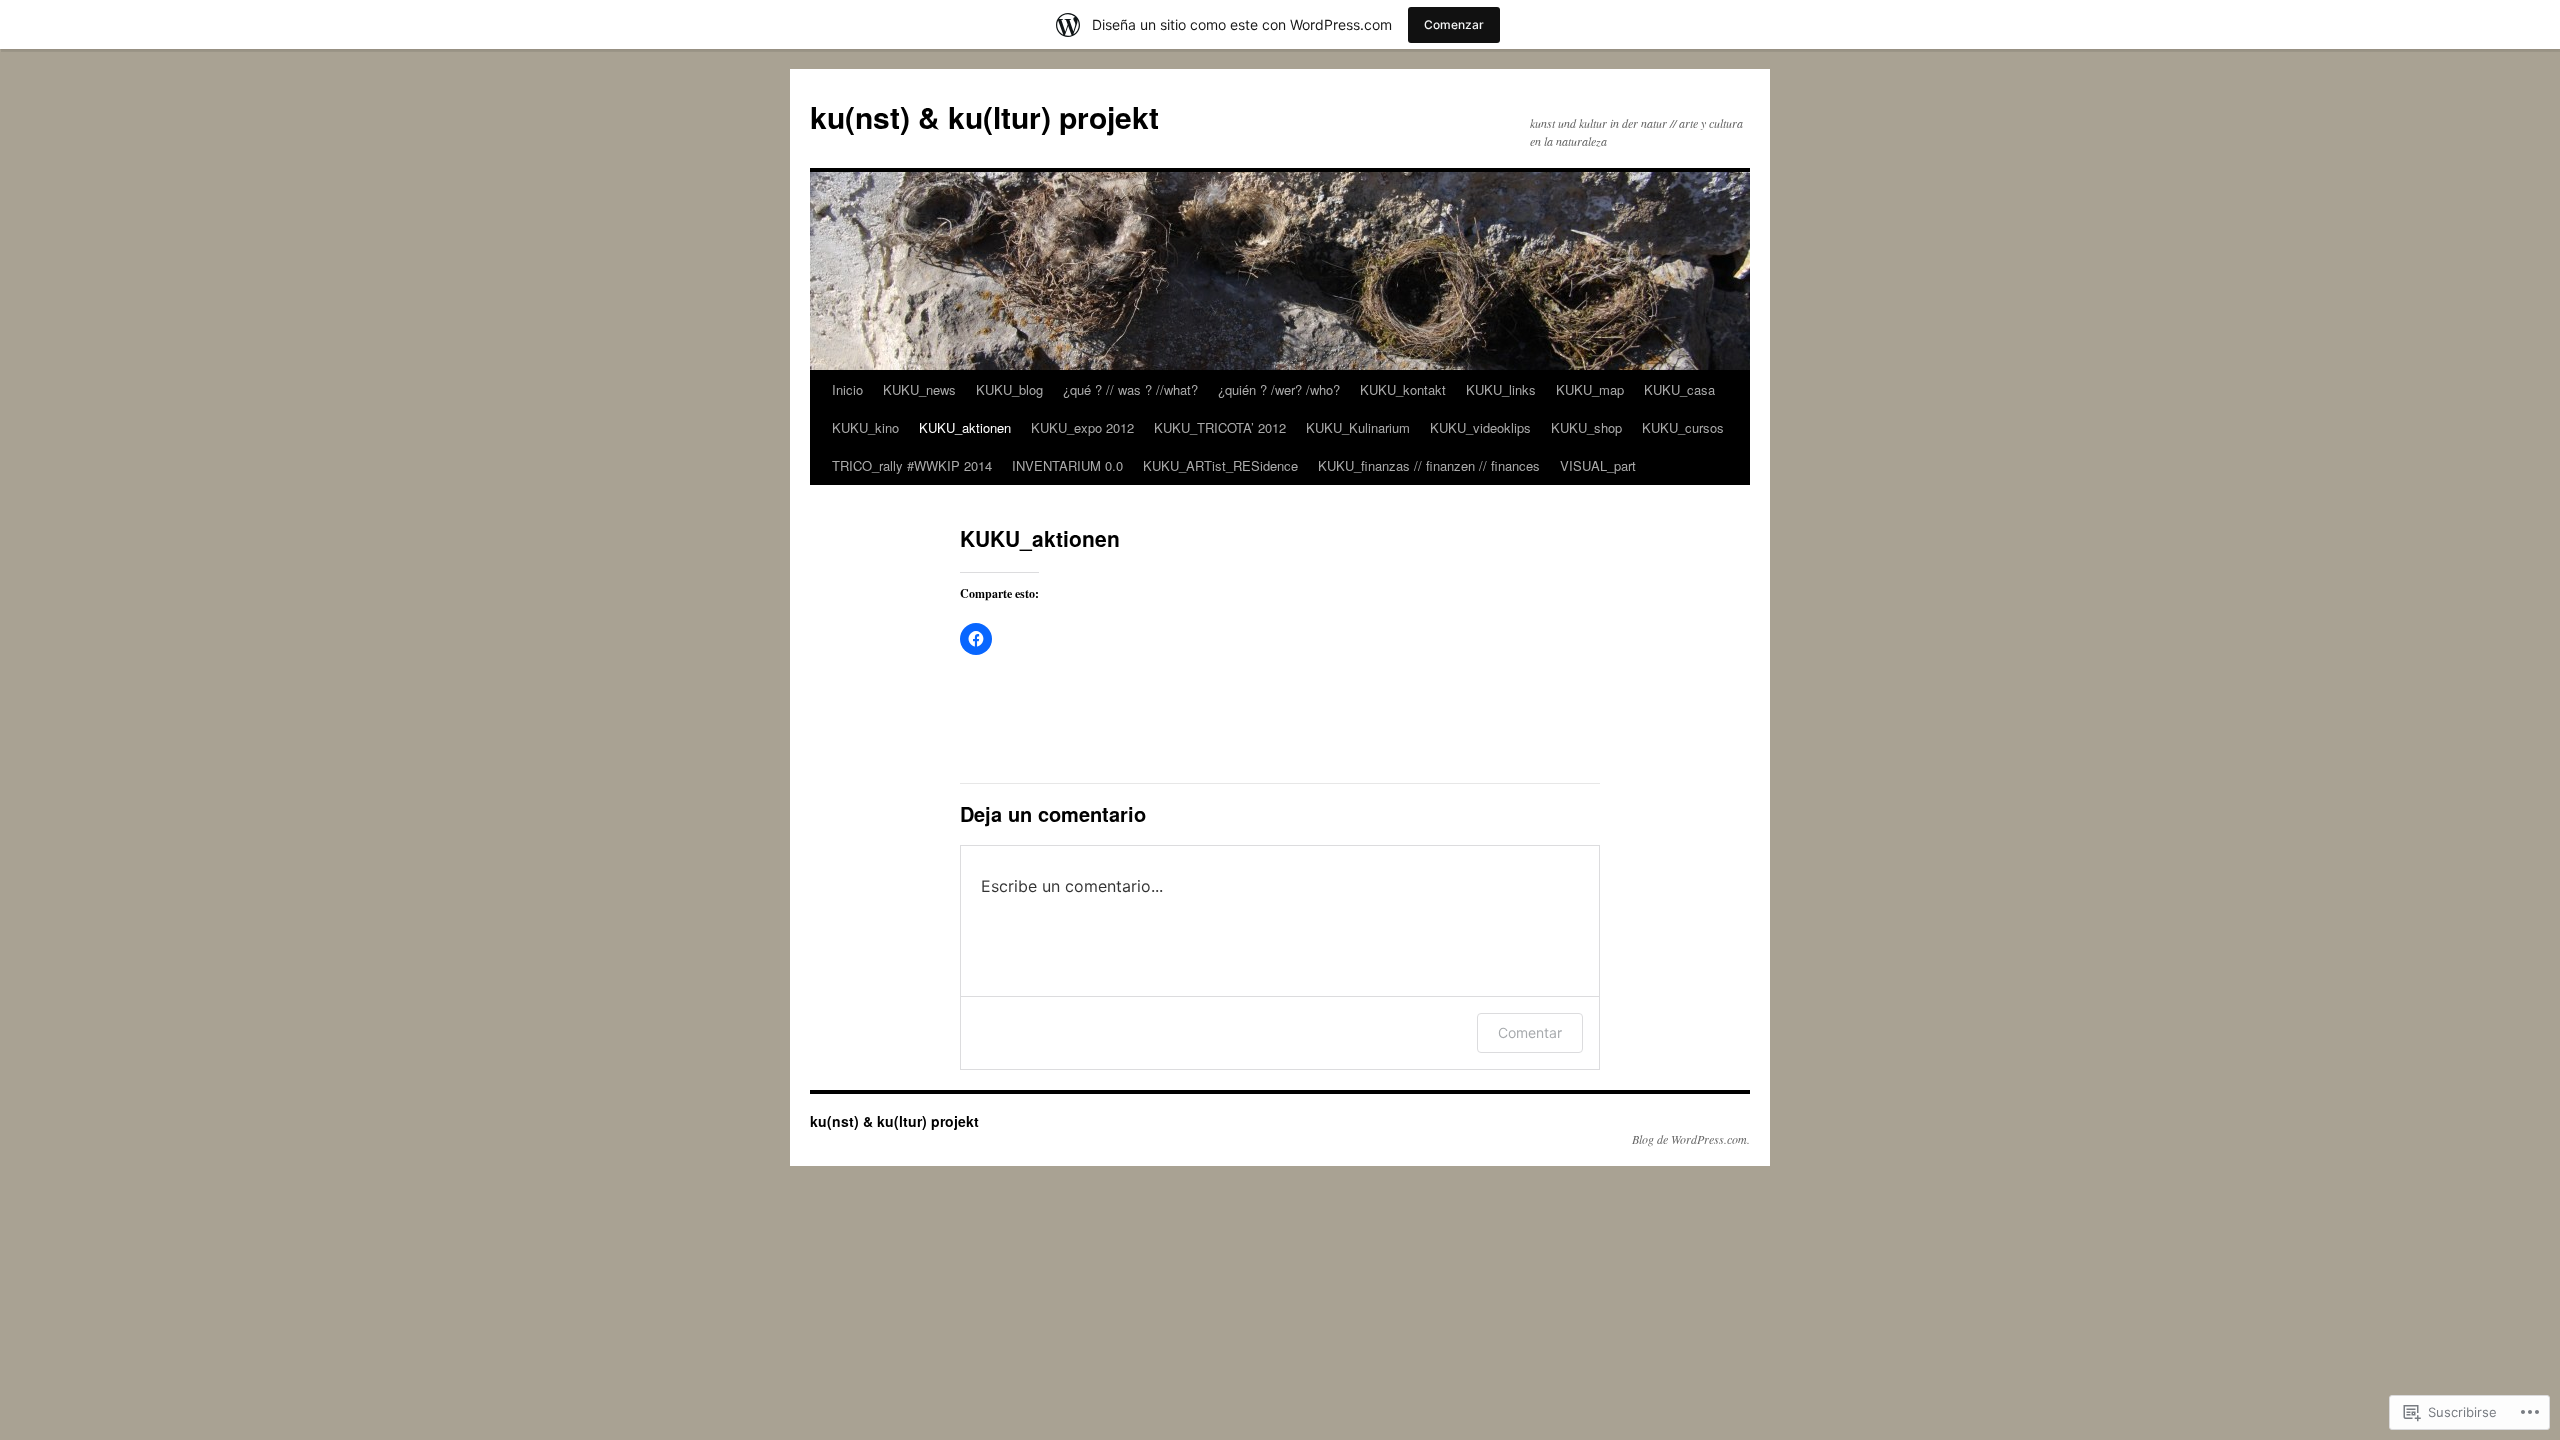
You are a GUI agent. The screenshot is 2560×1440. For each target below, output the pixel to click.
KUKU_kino (865, 427)
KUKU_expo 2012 (1082, 427)
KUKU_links (1501, 389)
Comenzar (1454, 24)
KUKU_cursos (1683, 427)
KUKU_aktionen (965, 427)
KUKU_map (1590, 389)
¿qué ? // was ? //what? (1130, 389)
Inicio (847, 389)
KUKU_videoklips (1480, 427)
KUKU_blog (1009, 389)
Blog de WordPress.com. (1691, 1139)
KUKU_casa (1679, 389)
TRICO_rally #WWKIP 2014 (912, 465)
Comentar (1530, 1032)
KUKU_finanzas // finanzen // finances (1429, 465)
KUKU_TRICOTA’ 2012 (1220, 427)
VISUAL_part (1598, 465)
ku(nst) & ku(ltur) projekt (984, 116)
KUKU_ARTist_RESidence (1220, 465)
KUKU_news (919, 389)
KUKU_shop (1586, 427)
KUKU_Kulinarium (1358, 427)
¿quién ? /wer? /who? (1279, 389)
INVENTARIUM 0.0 (1067, 465)
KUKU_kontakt (1403, 389)
